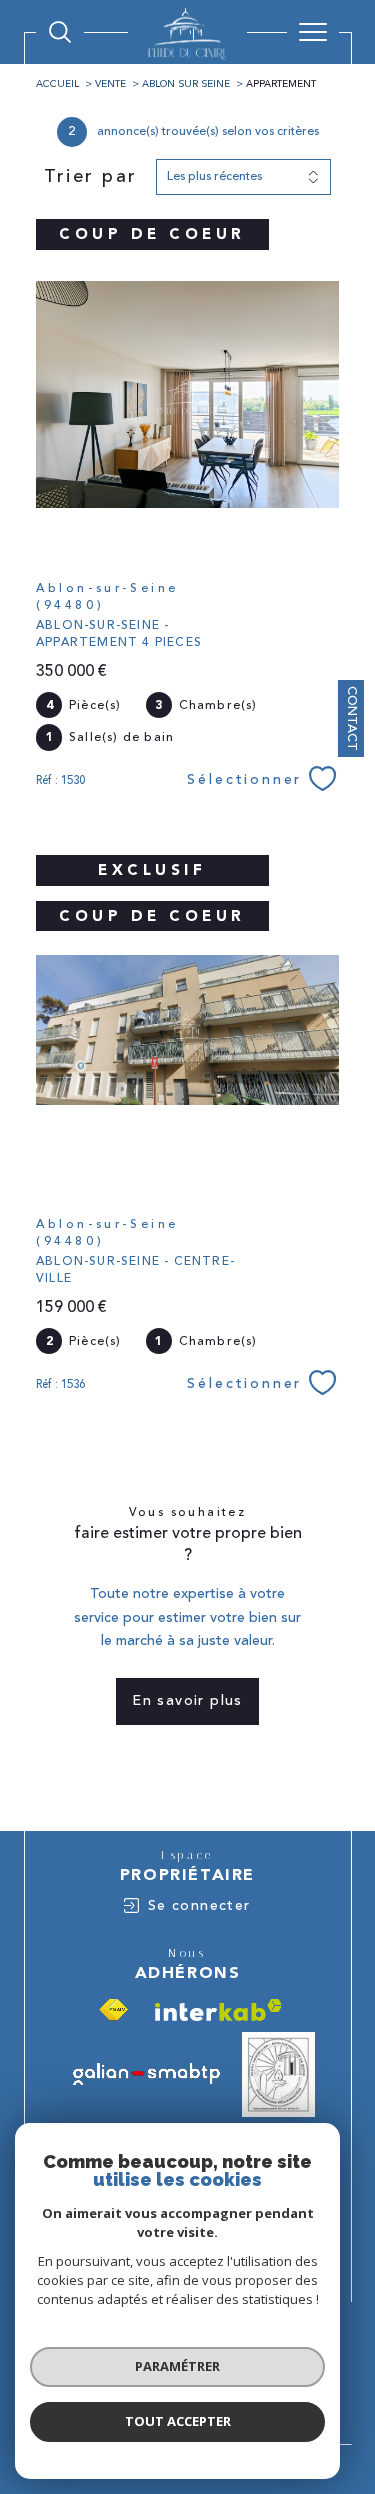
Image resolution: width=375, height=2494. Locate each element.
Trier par (91, 177)
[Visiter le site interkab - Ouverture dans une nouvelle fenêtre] (218, 2010)
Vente (110, 84)
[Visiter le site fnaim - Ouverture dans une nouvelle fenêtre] (113, 2010)
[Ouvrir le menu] (313, 32)
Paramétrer (177, 2366)
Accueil (57, 84)
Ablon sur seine (186, 84)
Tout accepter (178, 2421)
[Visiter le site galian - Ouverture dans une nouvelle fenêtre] (146, 2074)
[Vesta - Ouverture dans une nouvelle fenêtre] (278, 2074)
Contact (352, 718)
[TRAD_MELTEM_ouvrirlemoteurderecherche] (60, 32)
